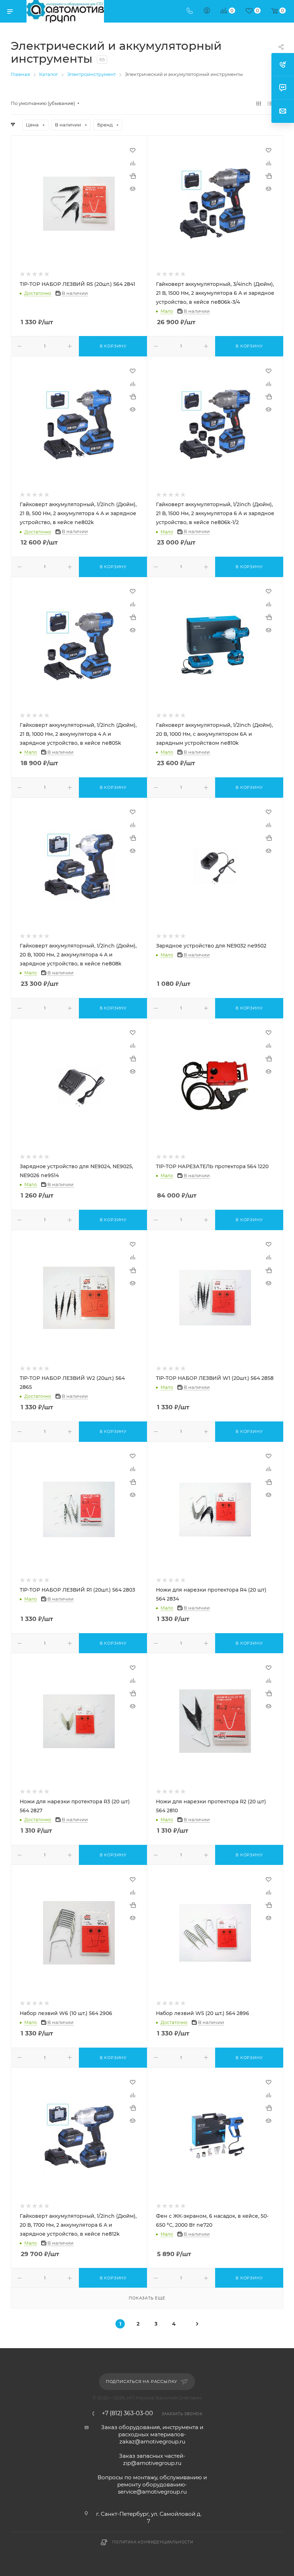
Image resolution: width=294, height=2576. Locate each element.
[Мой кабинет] (207, 11)
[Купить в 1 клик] (133, 176)
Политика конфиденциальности (153, 2542)
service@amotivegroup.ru (152, 2492)
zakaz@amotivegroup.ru (152, 2441)
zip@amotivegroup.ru (152, 2463)
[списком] (270, 103)
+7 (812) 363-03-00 (127, 2413)
